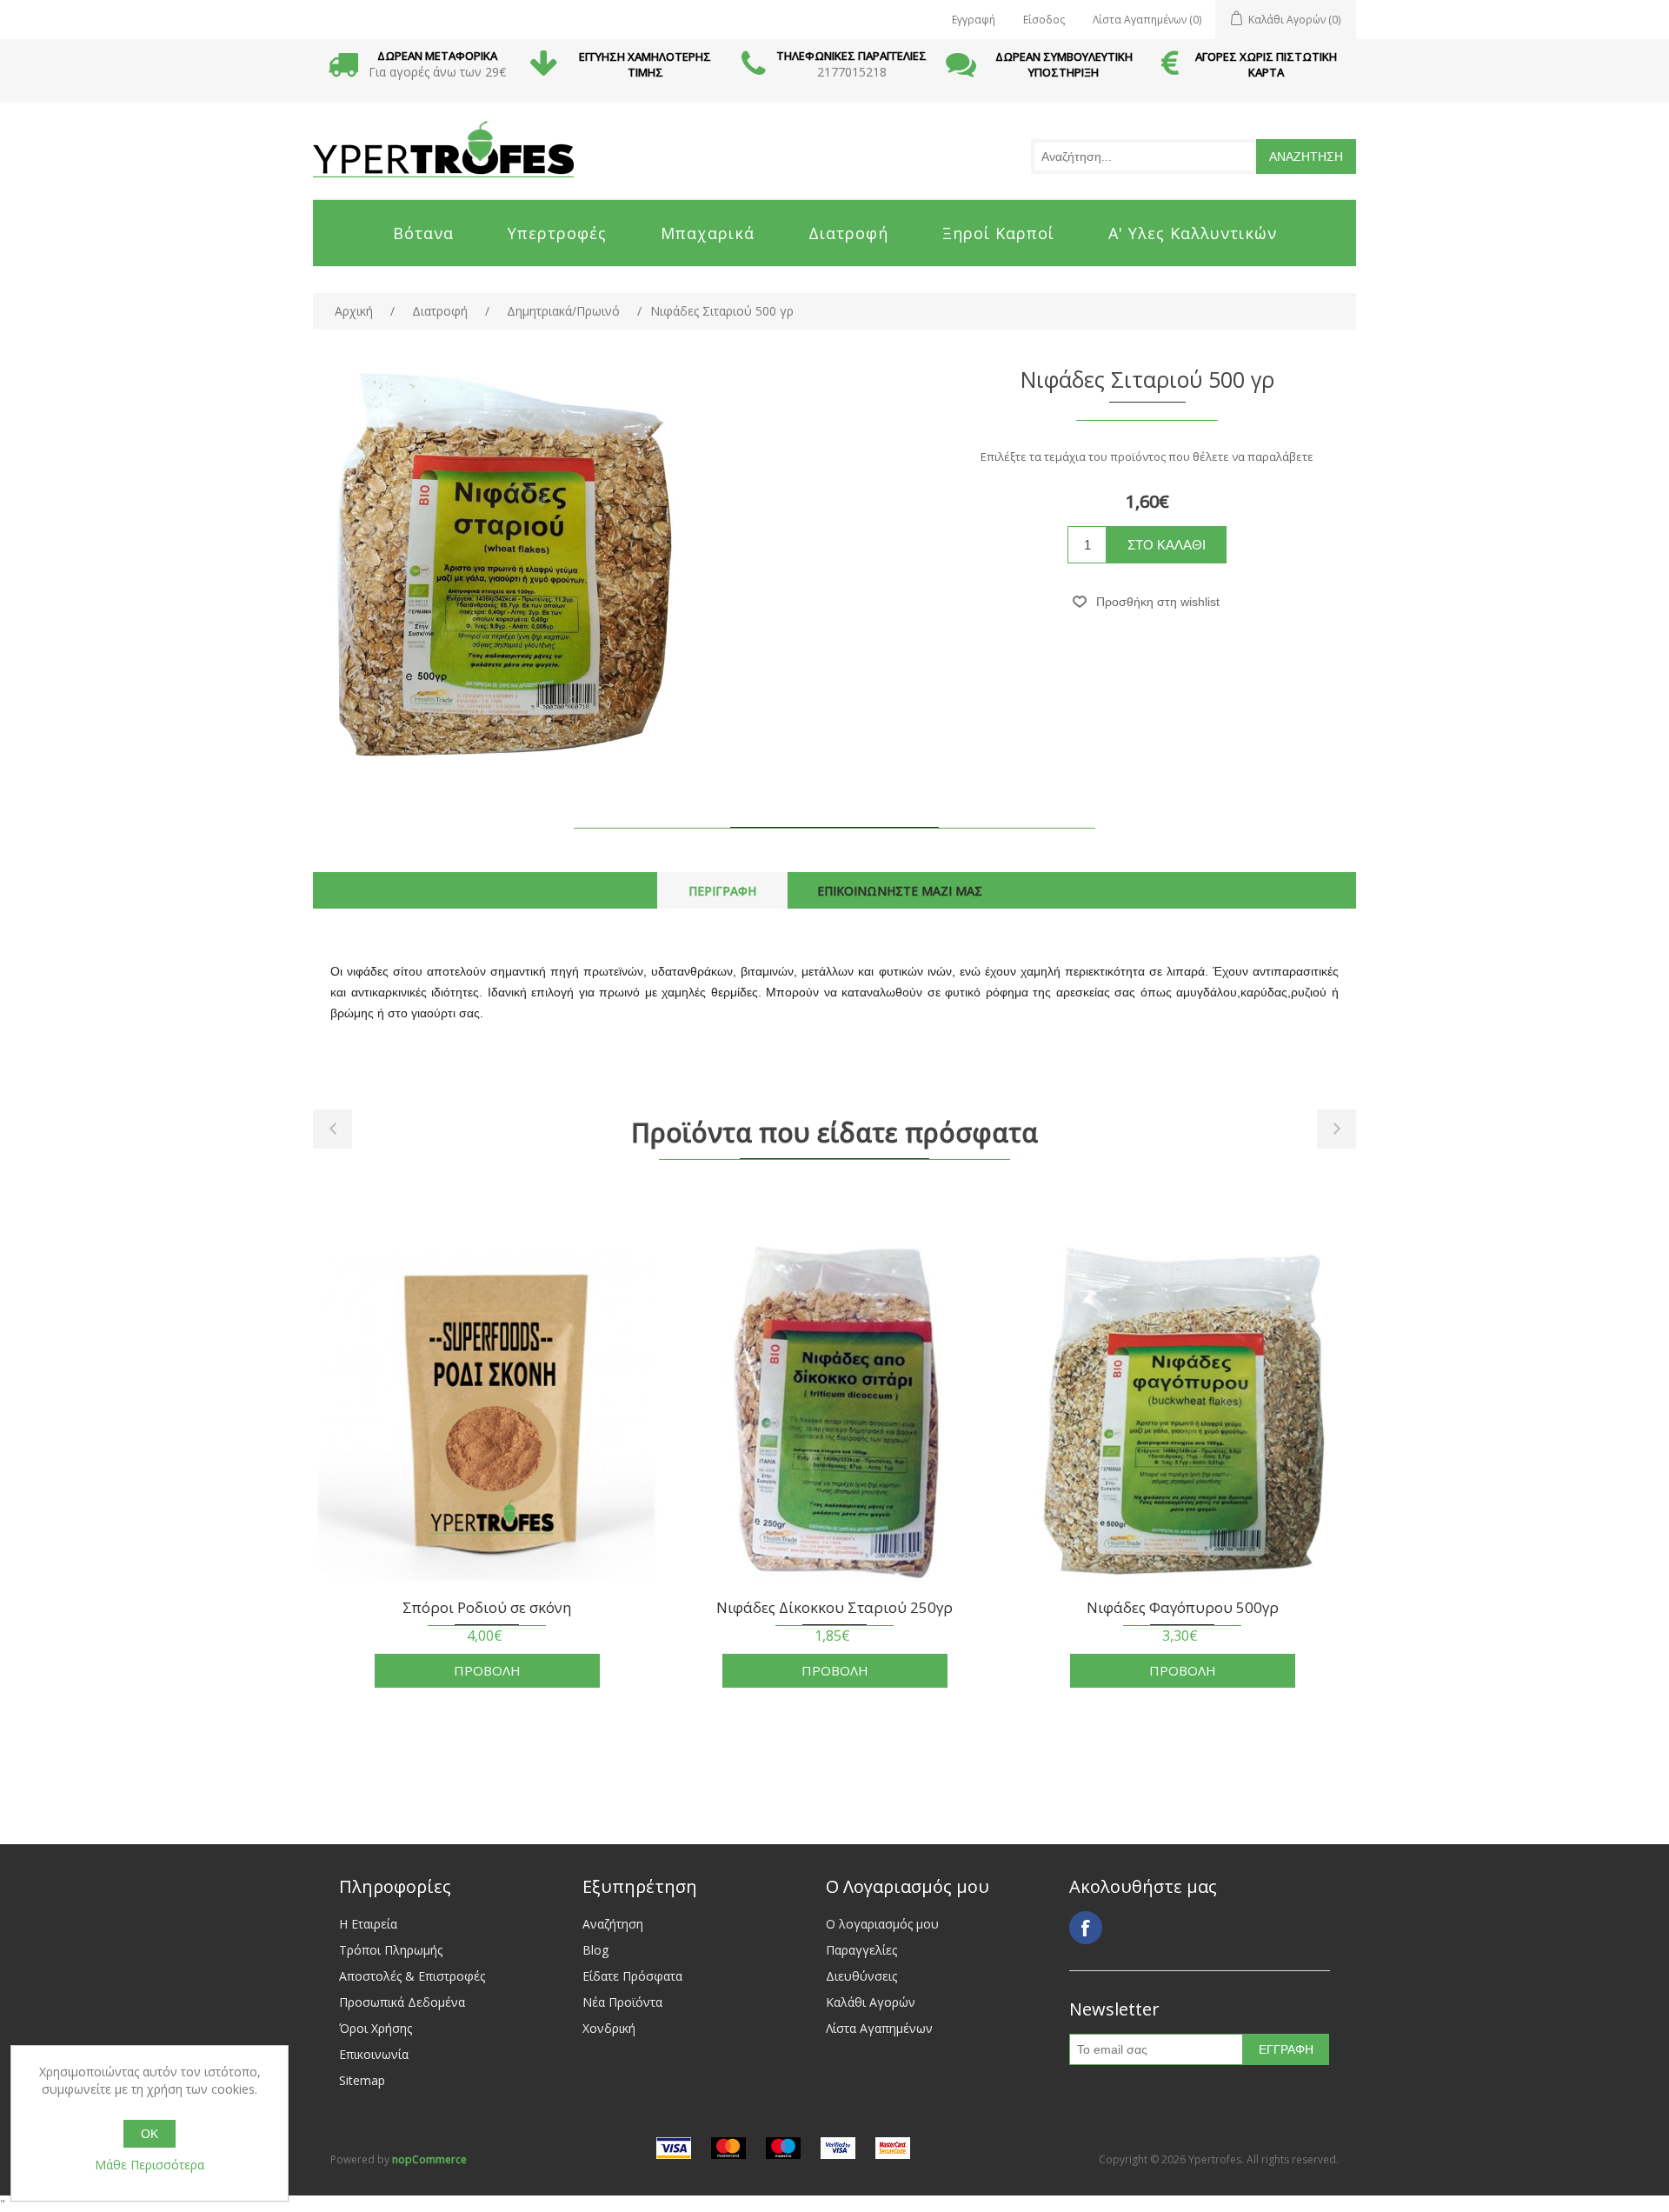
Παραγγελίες (861, 1950)
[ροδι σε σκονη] (487, 1412)
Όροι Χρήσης (376, 2028)
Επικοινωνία (374, 2054)
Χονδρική (609, 2028)
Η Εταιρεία (368, 1924)
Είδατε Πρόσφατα (632, 1976)
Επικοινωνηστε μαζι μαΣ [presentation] (900, 891)
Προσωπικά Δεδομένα (402, 2002)
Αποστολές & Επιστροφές (412, 1976)
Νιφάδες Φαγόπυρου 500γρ (1183, 1608)
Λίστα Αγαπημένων (879, 2028)
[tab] (722, 891)
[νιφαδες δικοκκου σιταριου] (834, 1412)
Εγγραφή (974, 20)
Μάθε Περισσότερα (150, 2165)
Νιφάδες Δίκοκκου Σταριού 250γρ (834, 1608)
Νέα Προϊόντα (622, 2002)
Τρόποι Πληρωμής (391, 1950)
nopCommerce (429, 2159)
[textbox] (1144, 157)
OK (150, 2134)
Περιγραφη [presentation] (722, 891)
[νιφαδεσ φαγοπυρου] (1182, 1412)
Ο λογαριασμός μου (882, 1924)
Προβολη (487, 1670)
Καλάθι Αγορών (871, 2002)
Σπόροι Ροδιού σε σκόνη (487, 1608)
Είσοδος (1044, 20)
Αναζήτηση (613, 1924)
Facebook (1086, 1928)
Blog (595, 1950)
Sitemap (362, 2080)
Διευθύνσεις (861, 1976)
